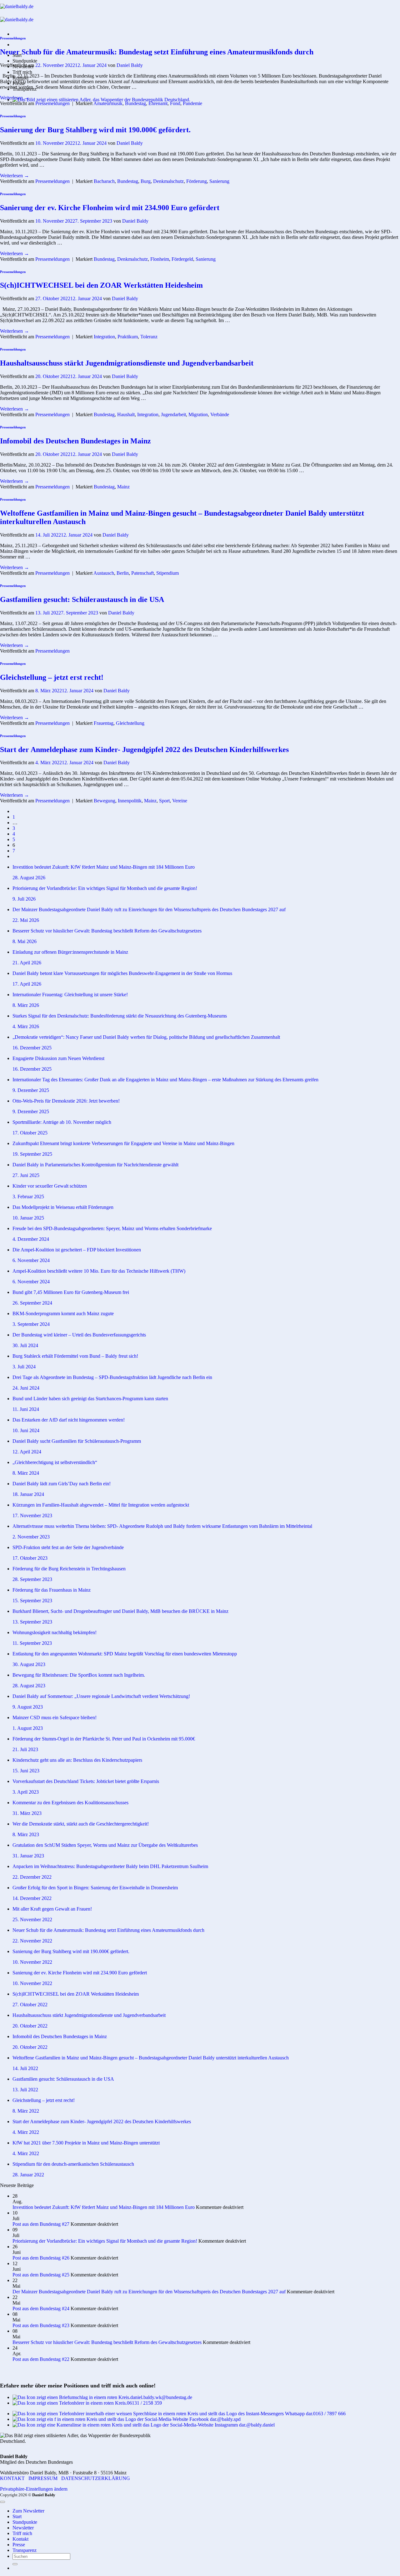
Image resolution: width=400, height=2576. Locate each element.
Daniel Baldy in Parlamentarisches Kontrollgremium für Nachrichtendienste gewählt (95, 1165)
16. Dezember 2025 (32, 1048)
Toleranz (149, 337)
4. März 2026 (26, 1026)
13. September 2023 (32, 1622)
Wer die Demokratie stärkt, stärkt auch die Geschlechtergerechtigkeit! (81, 1824)
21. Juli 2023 (25, 1749)
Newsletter (23, 2528)
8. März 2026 (26, 1005)
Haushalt (126, 414)
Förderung (197, 181)
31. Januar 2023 (28, 1856)
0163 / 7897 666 (329, 2414)
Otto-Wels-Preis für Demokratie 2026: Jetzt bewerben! (66, 1101)
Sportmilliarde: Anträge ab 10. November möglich (62, 1122)
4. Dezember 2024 (31, 1239)
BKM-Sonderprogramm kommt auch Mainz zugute (64, 1313)
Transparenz (25, 2550)
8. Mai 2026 (25, 941)
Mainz (123, 487)
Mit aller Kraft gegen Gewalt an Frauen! (52, 1909)
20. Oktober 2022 (30, 2026)
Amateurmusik (108, 103)
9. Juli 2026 (24, 899)
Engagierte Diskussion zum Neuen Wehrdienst (58, 1058)
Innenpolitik (130, 801)
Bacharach (104, 181)
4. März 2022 (26, 2132)
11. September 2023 (32, 1643)
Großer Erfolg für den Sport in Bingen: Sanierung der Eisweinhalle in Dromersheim (95, 1888)
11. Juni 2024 (26, 1409)
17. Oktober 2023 (30, 1558)
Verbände (220, 414)
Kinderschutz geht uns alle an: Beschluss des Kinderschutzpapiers (77, 1760)
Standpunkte (25, 61)
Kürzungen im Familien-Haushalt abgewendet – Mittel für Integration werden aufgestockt (101, 1505)
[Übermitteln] (15, 2564)
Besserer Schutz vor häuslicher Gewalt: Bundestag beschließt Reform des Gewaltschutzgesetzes (107, 931)
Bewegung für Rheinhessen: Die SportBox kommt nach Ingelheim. (79, 1675)
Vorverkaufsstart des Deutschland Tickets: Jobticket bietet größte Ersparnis (86, 1781)
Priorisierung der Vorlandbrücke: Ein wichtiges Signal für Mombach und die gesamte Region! (105, 888)
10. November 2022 (32, 1962)
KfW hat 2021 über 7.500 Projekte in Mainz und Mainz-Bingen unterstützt (86, 2143)
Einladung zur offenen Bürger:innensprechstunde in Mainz (70, 952)
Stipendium (167, 573)
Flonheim (160, 259)
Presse (19, 2545)
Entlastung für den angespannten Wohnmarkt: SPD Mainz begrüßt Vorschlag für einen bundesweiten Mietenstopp (125, 1654)
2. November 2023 (31, 1537)
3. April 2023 (26, 1792)
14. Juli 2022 (25, 2068)
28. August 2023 (29, 1686)
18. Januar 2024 (28, 1494)
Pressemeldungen (13, 38)
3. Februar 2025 (28, 1197)
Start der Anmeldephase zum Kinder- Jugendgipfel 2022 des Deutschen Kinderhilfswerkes (144, 750)
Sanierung (219, 181)
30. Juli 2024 (25, 1345)
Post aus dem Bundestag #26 (41, 2258)
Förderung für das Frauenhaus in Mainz (52, 1590)
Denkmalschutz (168, 181)
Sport (164, 801)
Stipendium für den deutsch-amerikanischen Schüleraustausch (73, 2164)
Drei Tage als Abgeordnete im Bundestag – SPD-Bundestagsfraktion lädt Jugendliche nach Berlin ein (112, 1377)
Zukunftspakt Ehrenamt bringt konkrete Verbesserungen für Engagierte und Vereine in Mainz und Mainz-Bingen (123, 1143)
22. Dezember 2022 (32, 1877)
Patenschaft (142, 573)
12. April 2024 (27, 1452)
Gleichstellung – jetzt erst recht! (52, 677)
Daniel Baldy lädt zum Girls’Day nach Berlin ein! (62, 1484)
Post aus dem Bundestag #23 (41, 2325)
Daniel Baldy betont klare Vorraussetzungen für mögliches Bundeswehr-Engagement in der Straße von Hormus (122, 973)
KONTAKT (12, 2478)
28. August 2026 (29, 878)
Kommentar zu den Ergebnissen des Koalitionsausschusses (70, 1803)
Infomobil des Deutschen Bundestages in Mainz (75, 441)
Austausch (104, 573)
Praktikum (128, 337)
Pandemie (192, 103)
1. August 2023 (28, 1728)
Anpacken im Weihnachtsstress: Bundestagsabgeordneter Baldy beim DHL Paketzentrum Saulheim (110, 1866)
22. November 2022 (32, 1941)
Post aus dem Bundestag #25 (41, 2275)
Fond (175, 103)
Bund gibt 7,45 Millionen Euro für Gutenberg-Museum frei (71, 1292)
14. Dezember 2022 (32, 1898)
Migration (198, 414)
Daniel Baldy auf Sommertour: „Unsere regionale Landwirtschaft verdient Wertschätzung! (101, 1696)
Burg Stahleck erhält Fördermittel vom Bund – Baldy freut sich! (75, 1356)
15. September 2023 (32, 1601)
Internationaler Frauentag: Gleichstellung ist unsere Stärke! (70, 995)
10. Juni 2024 (26, 1430)
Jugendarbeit (173, 414)
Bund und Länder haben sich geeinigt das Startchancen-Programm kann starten (90, 1399)
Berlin (123, 573)
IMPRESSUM (43, 2478)
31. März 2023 (27, 1813)
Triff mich (22, 72)
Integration (104, 337)
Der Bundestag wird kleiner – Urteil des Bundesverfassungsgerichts (79, 1335)
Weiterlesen (15, 98)
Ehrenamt (158, 103)
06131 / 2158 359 (144, 2403)
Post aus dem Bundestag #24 (41, 2308)
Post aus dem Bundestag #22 (41, 2359)
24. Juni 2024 (26, 1388)
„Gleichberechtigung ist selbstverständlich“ (55, 1462)
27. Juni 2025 (26, 1175)
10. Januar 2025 (28, 1218)
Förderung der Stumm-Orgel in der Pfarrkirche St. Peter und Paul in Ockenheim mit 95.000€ (104, 1739)
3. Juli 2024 (24, 1367)
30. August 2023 (29, 1664)
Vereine (180, 801)
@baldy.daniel (260, 2425)
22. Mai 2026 (26, 920)
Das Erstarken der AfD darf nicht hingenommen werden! (69, 1420)
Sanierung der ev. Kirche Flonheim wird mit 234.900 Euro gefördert (110, 208)
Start (17, 2516)
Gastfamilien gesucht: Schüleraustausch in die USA (82, 599)
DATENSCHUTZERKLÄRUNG (96, 2478)
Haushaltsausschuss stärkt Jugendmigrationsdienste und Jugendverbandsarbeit (127, 363)
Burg (146, 181)
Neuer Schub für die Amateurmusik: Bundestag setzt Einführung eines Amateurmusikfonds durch (157, 52)
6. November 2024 (31, 1260)
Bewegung (105, 801)
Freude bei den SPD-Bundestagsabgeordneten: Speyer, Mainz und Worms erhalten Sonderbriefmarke (112, 1228)
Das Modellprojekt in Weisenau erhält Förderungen (63, 1207)
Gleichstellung (130, 723)
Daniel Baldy (130, 65)
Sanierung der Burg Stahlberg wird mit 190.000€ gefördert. (95, 130)
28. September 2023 (32, 1579)
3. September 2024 (31, 1324)
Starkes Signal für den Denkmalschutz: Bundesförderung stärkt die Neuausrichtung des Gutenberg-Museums (120, 1016)
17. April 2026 (27, 984)
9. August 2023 (28, 1707)
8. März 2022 (26, 2111)
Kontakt (20, 2539)
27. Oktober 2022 (30, 2005)
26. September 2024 (32, 1303)
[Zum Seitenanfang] (2, 2502)
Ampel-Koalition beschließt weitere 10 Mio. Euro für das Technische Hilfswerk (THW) (99, 1271)
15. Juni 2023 (26, 1771)
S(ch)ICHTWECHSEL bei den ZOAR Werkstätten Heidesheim (101, 285)
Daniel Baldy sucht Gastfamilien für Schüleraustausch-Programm (77, 1441)
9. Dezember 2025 (31, 1090)
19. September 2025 (32, 1154)
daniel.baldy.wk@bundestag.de (161, 2397)
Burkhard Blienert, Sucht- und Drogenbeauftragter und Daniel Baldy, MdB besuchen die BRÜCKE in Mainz (120, 1611)
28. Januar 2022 (28, 2175)
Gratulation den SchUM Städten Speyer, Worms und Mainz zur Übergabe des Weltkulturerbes (105, 1845)
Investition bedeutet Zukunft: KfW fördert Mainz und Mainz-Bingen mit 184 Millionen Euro (104, 867)
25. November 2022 (32, 1919)
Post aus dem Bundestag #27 (41, 2224)
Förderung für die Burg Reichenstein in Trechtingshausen (69, 1569)
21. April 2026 (27, 963)
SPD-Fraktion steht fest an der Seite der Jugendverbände (68, 1547)
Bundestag (135, 103)
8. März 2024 (26, 1473)
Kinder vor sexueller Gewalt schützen (50, 1186)
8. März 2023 (26, 1834)
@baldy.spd (229, 2419)
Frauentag (104, 723)
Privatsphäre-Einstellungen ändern (34, 2489)
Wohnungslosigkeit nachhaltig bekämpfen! (55, 1632)
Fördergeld (182, 259)
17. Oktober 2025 (30, 1133)
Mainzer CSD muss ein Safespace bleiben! (55, 1717)
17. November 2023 (32, 1515)
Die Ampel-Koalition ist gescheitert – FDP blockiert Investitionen (77, 1250)
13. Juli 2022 (25, 2090)
